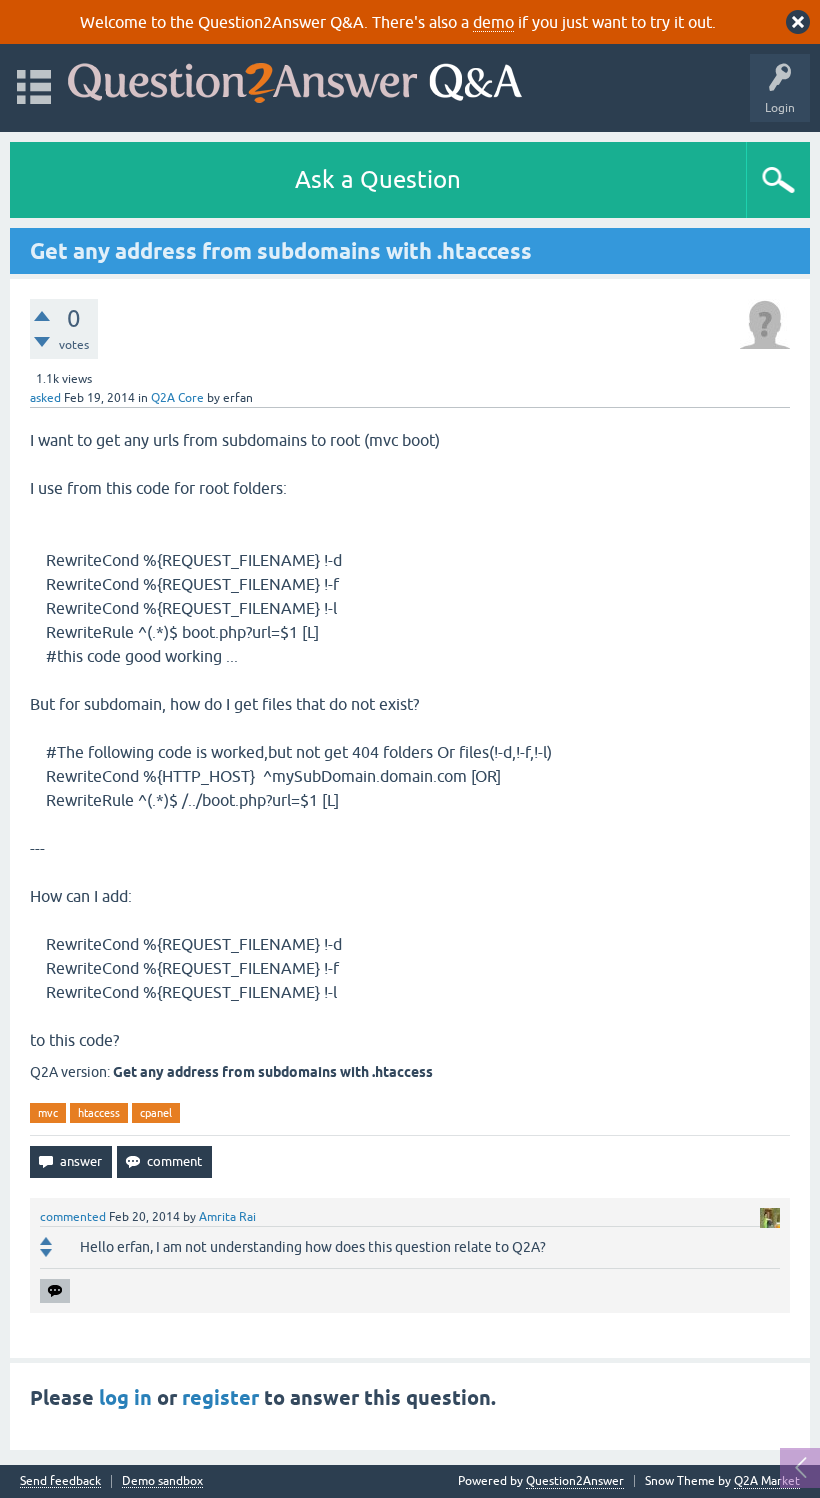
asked (45, 398)
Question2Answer (575, 1481)
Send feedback (60, 1481)
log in (125, 1398)
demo (493, 22)
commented (73, 1217)
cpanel (156, 1113)
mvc (48, 1113)
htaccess (99, 1113)
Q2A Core (177, 398)
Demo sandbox (162, 1481)
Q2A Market (767, 1481)
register (220, 1398)
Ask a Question (378, 179)
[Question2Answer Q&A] (295, 78)
